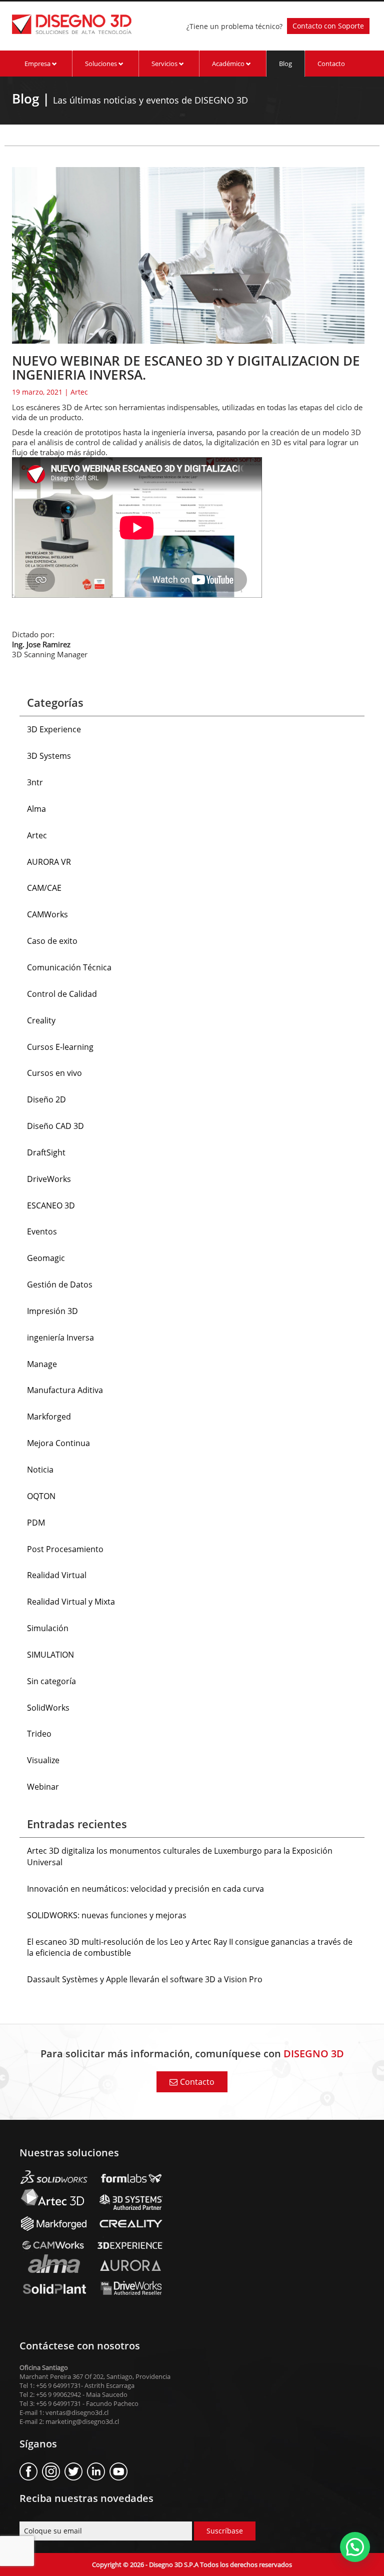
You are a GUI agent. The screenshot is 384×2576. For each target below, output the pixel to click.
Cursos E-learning (60, 1047)
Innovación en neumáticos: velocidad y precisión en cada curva (145, 1889)
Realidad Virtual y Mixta (71, 1602)
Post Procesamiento (65, 1549)
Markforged (49, 1417)
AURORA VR (49, 862)
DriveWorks (49, 1179)
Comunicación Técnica (69, 967)
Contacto (331, 64)
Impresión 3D (52, 1311)
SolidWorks (48, 1708)
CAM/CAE (44, 888)
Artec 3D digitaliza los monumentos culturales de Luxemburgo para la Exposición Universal (180, 1856)
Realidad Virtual (57, 1575)
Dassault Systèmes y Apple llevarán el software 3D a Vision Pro (145, 1979)
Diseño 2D (46, 1099)
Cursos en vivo (54, 1073)
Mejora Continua (58, 1443)
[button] (355, 2547)
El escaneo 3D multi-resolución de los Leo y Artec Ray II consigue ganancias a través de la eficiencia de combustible (190, 1948)
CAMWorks (47, 914)
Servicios (165, 64)
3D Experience (54, 729)
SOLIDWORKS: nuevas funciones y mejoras (107, 1915)
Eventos (42, 1231)
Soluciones (102, 64)
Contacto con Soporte (328, 26)
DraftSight (46, 1152)
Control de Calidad (62, 994)
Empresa (38, 64)
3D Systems (49, 756)
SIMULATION (50, 1655)
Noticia (40, 1470)
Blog (285, 64)
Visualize (43, 1760)
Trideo (39, 1734)
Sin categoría (51, 1681)
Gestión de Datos (60, 1284)
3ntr (35, 782)
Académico (229, 64)
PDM (36, 1523)
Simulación (48, 1628)
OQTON (41, 1496)
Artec (79, 392)
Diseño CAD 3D (55, 1126)
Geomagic (46, 1258)
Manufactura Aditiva (65, 1390)
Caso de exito (52, 941)
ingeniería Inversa (60, 1338)
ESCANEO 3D (51, 1205)
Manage (42, 1364)
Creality (41, 1020)
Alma (36, 809)
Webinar (43, 1787)
